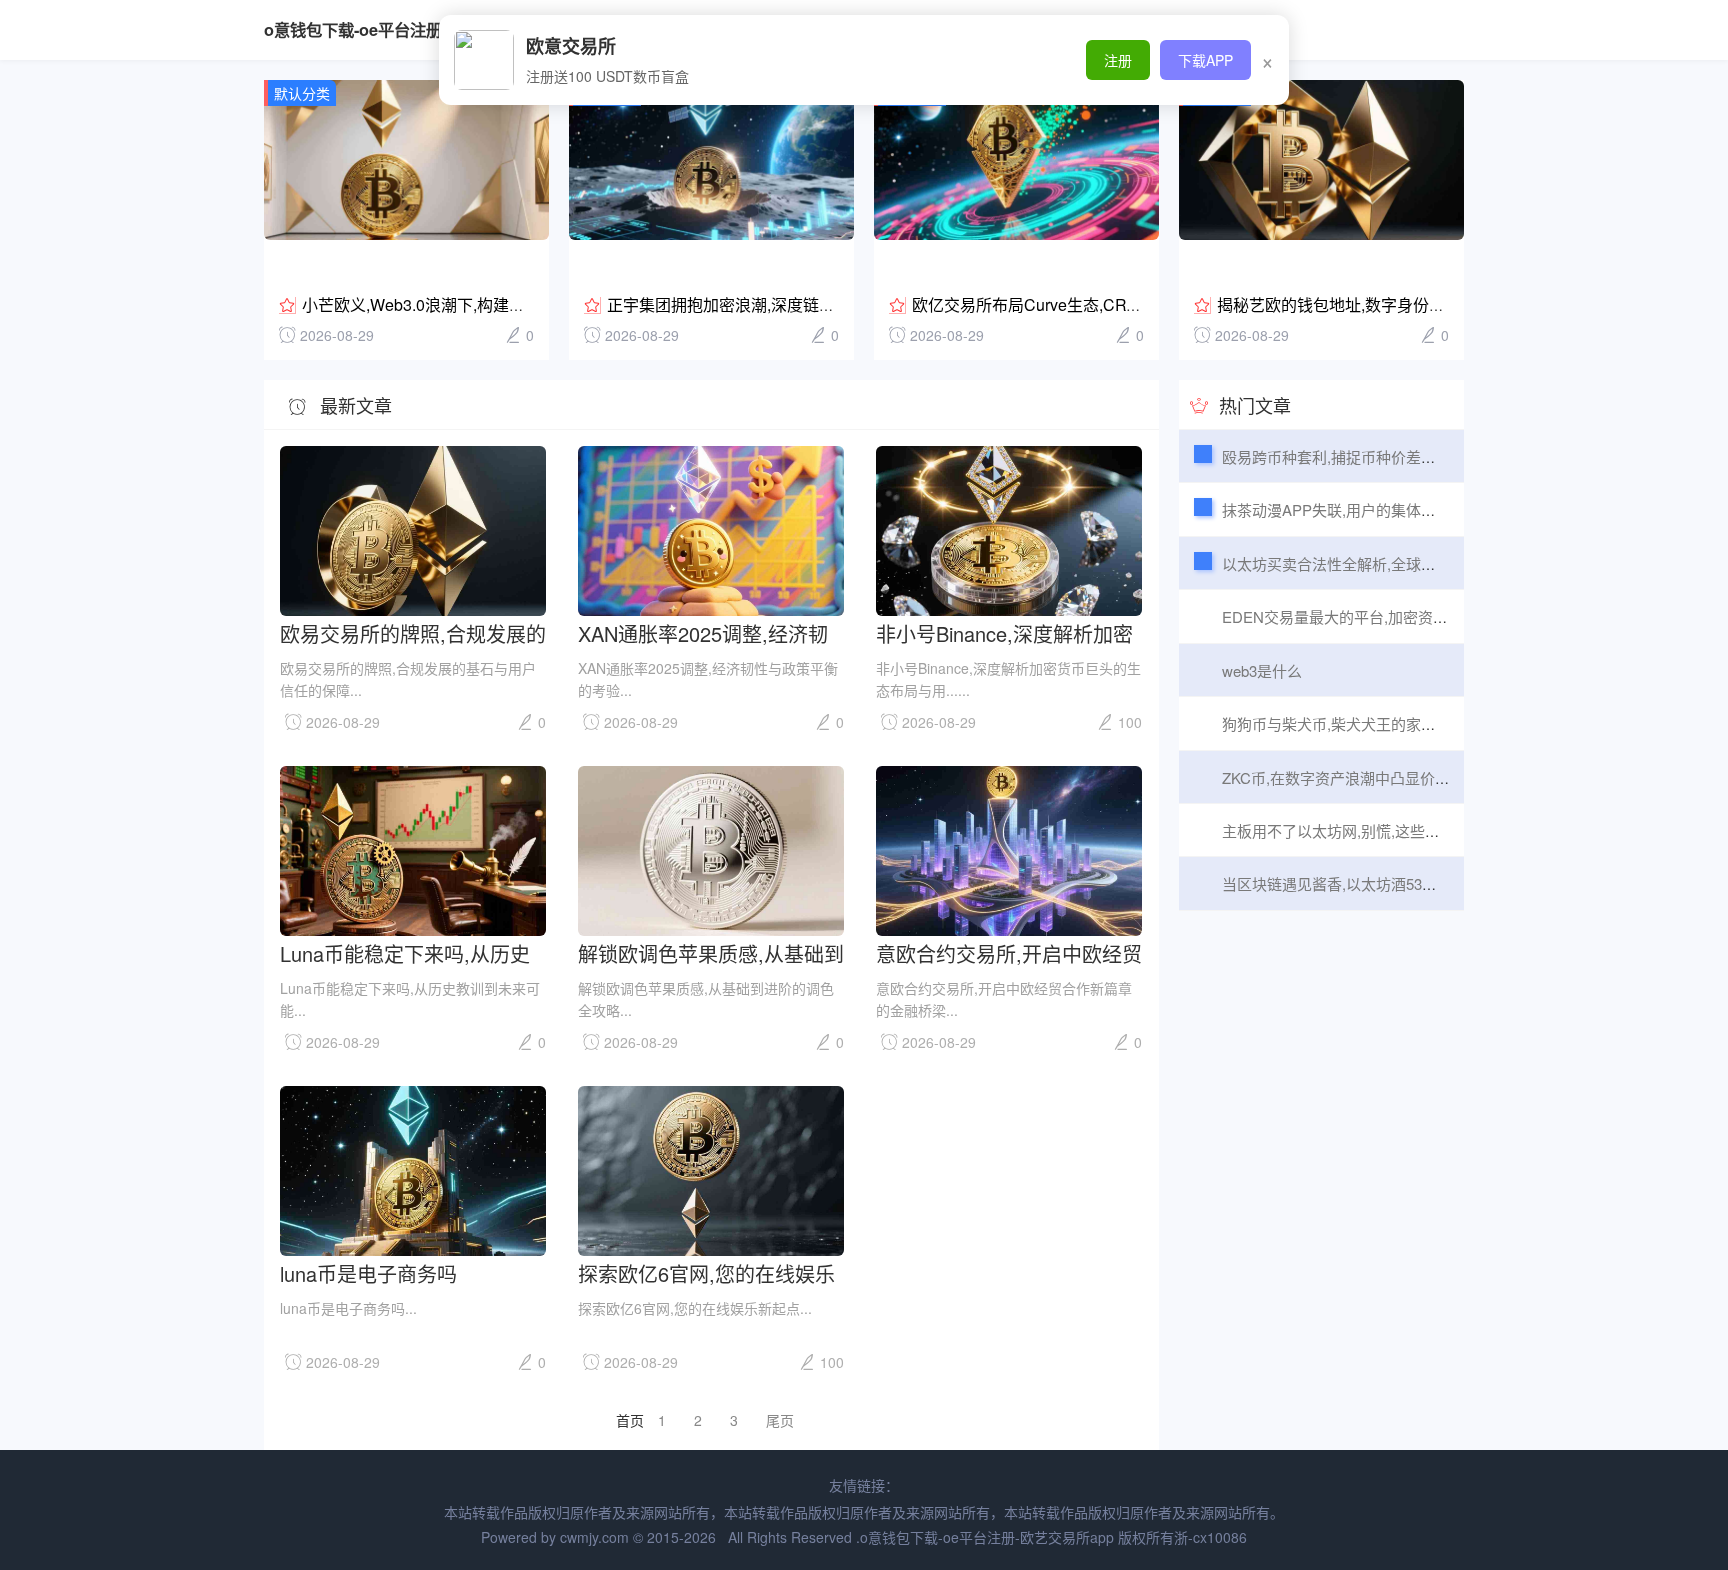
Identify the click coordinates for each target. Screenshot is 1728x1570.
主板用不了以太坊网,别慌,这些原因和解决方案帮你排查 (1406, 830)
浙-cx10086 (1210, 1537)
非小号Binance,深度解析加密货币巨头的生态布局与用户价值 (1006, 632)
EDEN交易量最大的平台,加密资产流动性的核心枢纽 (1395, 616)
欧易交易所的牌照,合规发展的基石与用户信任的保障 (413, 632)
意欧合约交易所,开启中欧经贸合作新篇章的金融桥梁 (1009, 952)
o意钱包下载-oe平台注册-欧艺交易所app (410, 29)
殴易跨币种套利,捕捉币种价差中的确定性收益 (1374, 456)
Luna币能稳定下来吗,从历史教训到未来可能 (405, 952)
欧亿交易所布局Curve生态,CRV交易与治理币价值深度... (1110, 304)
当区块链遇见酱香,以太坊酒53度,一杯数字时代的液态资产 (1414, 883)
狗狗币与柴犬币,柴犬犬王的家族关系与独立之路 (1381, 723)
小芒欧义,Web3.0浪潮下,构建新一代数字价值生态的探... (499, 304)
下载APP (1205, 60)
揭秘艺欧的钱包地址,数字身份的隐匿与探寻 (1371, 304)
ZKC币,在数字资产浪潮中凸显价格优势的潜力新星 (1388, 777)
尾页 (780, 1420)
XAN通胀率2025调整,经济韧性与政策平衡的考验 (703, 632)
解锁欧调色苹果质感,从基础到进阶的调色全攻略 (711, 952)
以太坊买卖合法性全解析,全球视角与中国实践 (1374, 563)
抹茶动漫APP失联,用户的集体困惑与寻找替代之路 (1389, 509)
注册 (1118, 60)
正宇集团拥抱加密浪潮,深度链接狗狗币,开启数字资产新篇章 (819, 304)
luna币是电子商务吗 (368, 1272)
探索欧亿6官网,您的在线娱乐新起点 (706, 1272)
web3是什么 (1262, 670)
